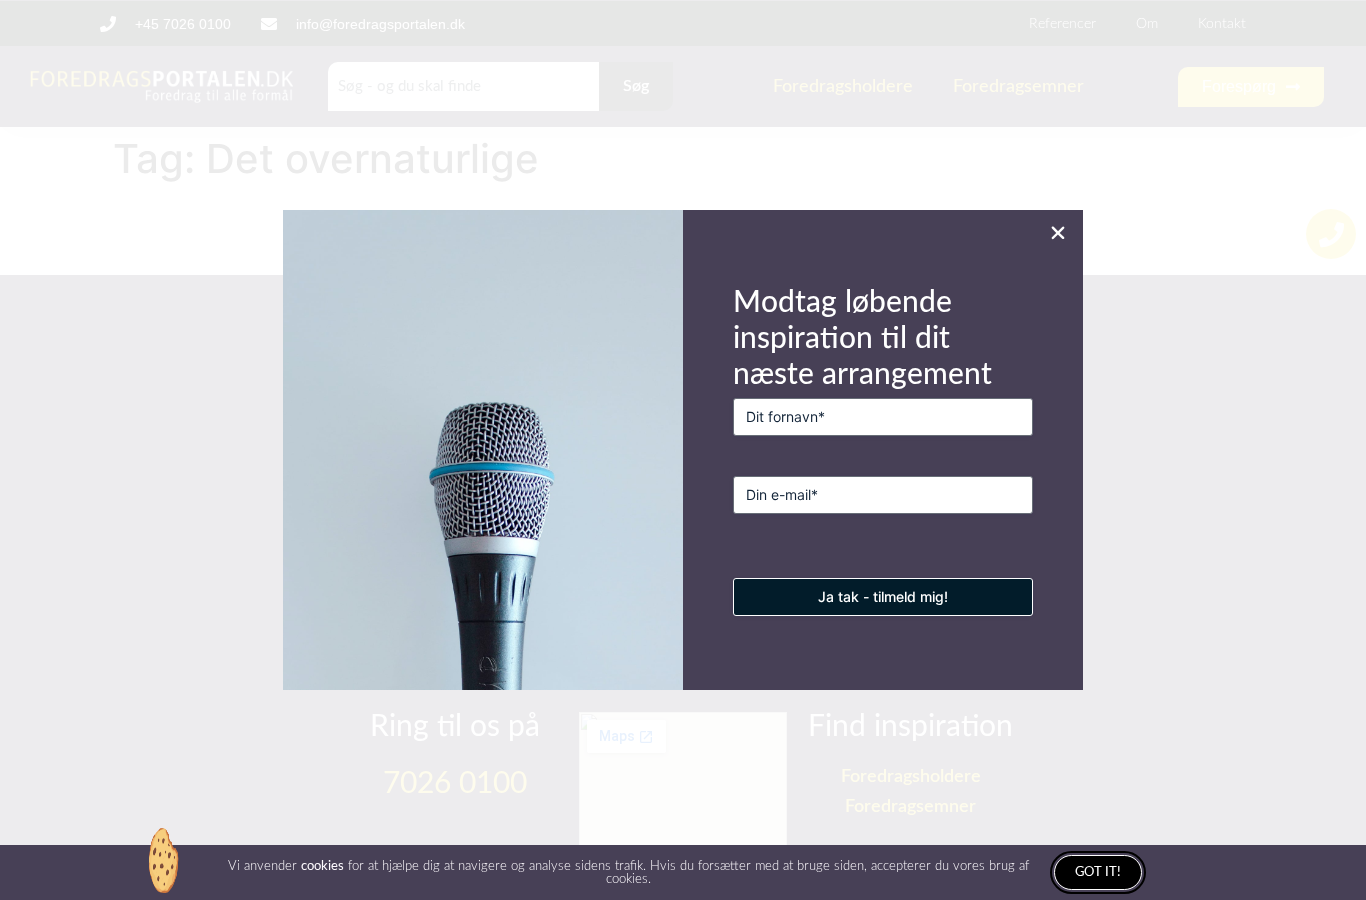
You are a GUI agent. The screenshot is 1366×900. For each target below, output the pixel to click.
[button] (1058, 233)
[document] (683, 450)
